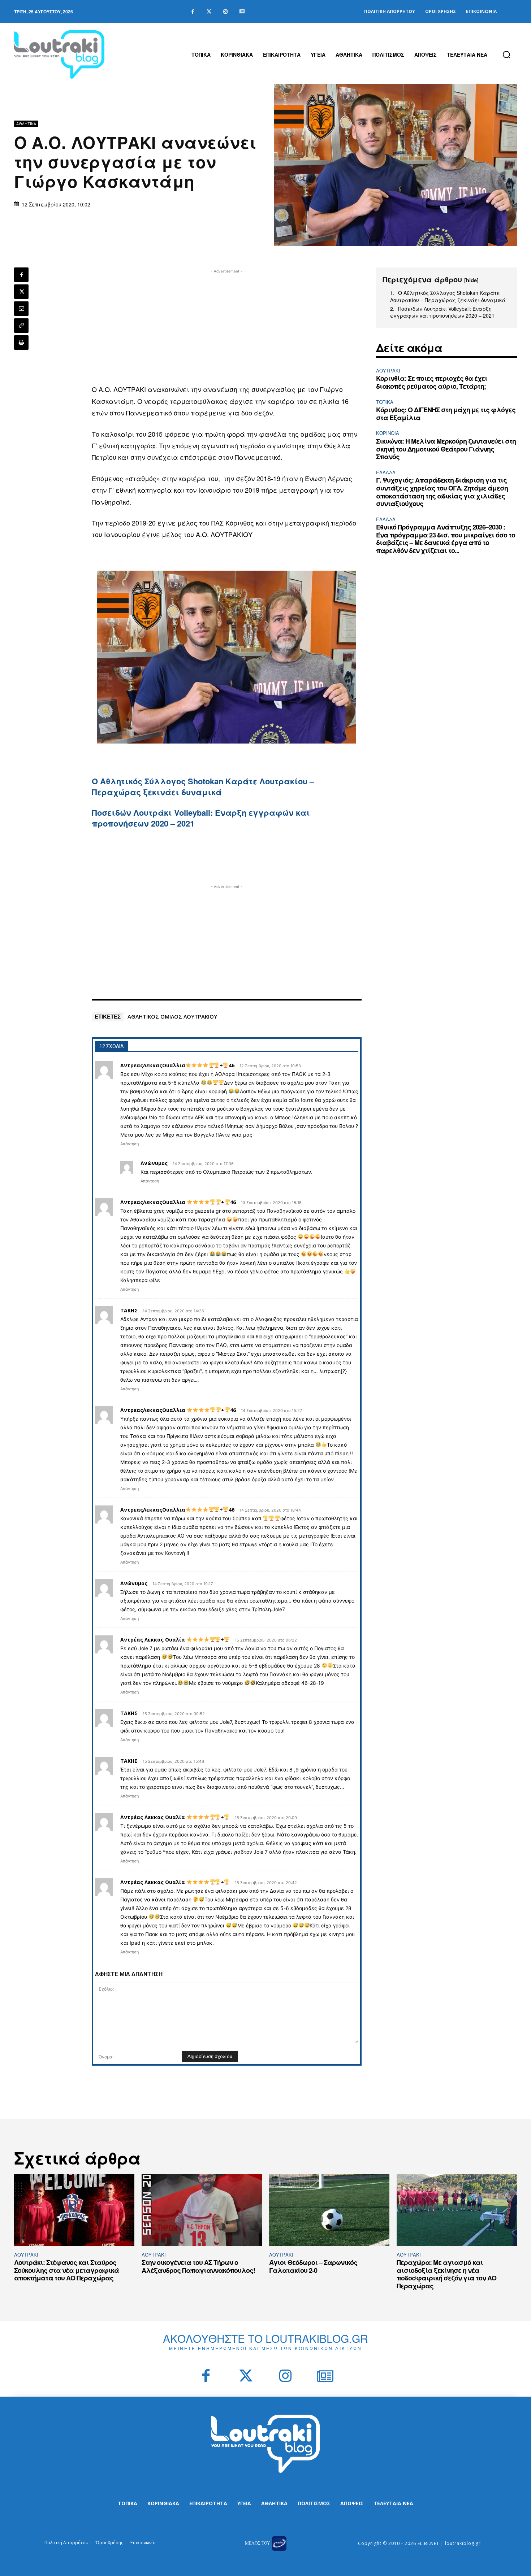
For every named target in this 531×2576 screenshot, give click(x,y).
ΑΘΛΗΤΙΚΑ (26, 124)
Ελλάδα (386, 472)
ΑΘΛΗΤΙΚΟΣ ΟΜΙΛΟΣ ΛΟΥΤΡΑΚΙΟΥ (172, 1016)
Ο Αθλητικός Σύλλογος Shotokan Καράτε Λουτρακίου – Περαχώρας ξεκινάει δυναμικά (203, 786)
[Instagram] (225, 12)
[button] (506, 55)
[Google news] (241, 12)
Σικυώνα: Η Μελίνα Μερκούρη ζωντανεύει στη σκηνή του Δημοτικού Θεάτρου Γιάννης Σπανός (446, 449)
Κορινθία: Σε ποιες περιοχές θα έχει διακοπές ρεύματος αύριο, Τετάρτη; (432, 382)
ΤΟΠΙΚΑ (385, 402)
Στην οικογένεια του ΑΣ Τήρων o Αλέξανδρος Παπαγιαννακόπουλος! (198, 2266)
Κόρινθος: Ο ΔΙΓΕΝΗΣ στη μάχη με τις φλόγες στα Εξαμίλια (446, 414)
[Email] (21, 309)
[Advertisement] (227, 326)
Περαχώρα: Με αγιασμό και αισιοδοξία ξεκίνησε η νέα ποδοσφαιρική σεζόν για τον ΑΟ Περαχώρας (446, 2274)
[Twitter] (209, 12)
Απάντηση (129, 1144)
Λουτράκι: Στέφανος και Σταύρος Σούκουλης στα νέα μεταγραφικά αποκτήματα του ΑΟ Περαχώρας (66, 2270)
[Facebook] (193, 12)
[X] (21, 292)
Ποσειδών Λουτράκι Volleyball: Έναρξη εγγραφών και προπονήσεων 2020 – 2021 (201, 818)
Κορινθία (388, 433)
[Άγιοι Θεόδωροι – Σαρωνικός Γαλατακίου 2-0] (329, 2210)
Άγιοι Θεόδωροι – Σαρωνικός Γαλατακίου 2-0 (313, 2266)
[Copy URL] (21, 326)
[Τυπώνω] (21, 343)
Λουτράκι (388, 371)
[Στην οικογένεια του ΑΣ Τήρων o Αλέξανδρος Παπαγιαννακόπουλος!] (202, 2210)
